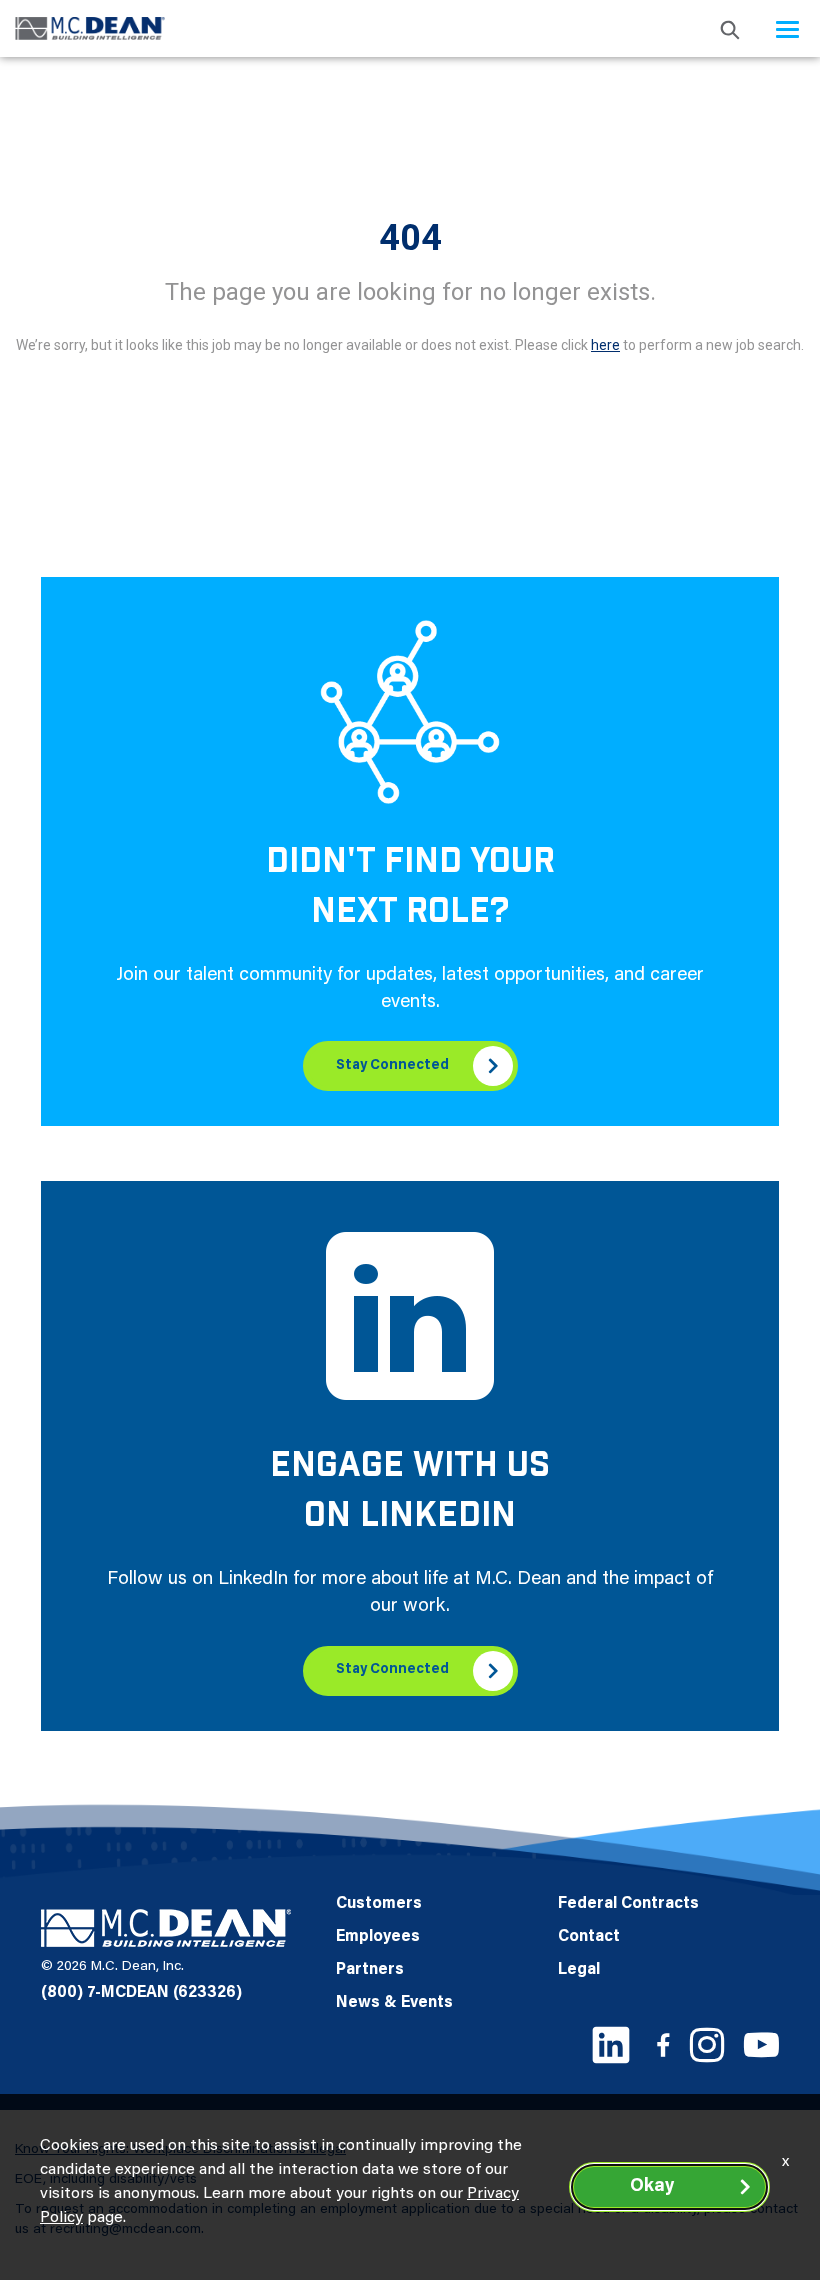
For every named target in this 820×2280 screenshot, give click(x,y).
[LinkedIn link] (611, 2045)
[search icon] (730, 28)
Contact (589, 1937)
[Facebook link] (663, 2044)
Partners (370, 1970)
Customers (379, 1904)
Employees (378, 1937)
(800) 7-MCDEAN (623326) (141, 1993)
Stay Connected (392, 1066)
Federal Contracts (628, 1904)
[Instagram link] (707, 2045)
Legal (579, 1970)
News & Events (394, 2003)
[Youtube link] (761, 2044)
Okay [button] (652, 2187)
